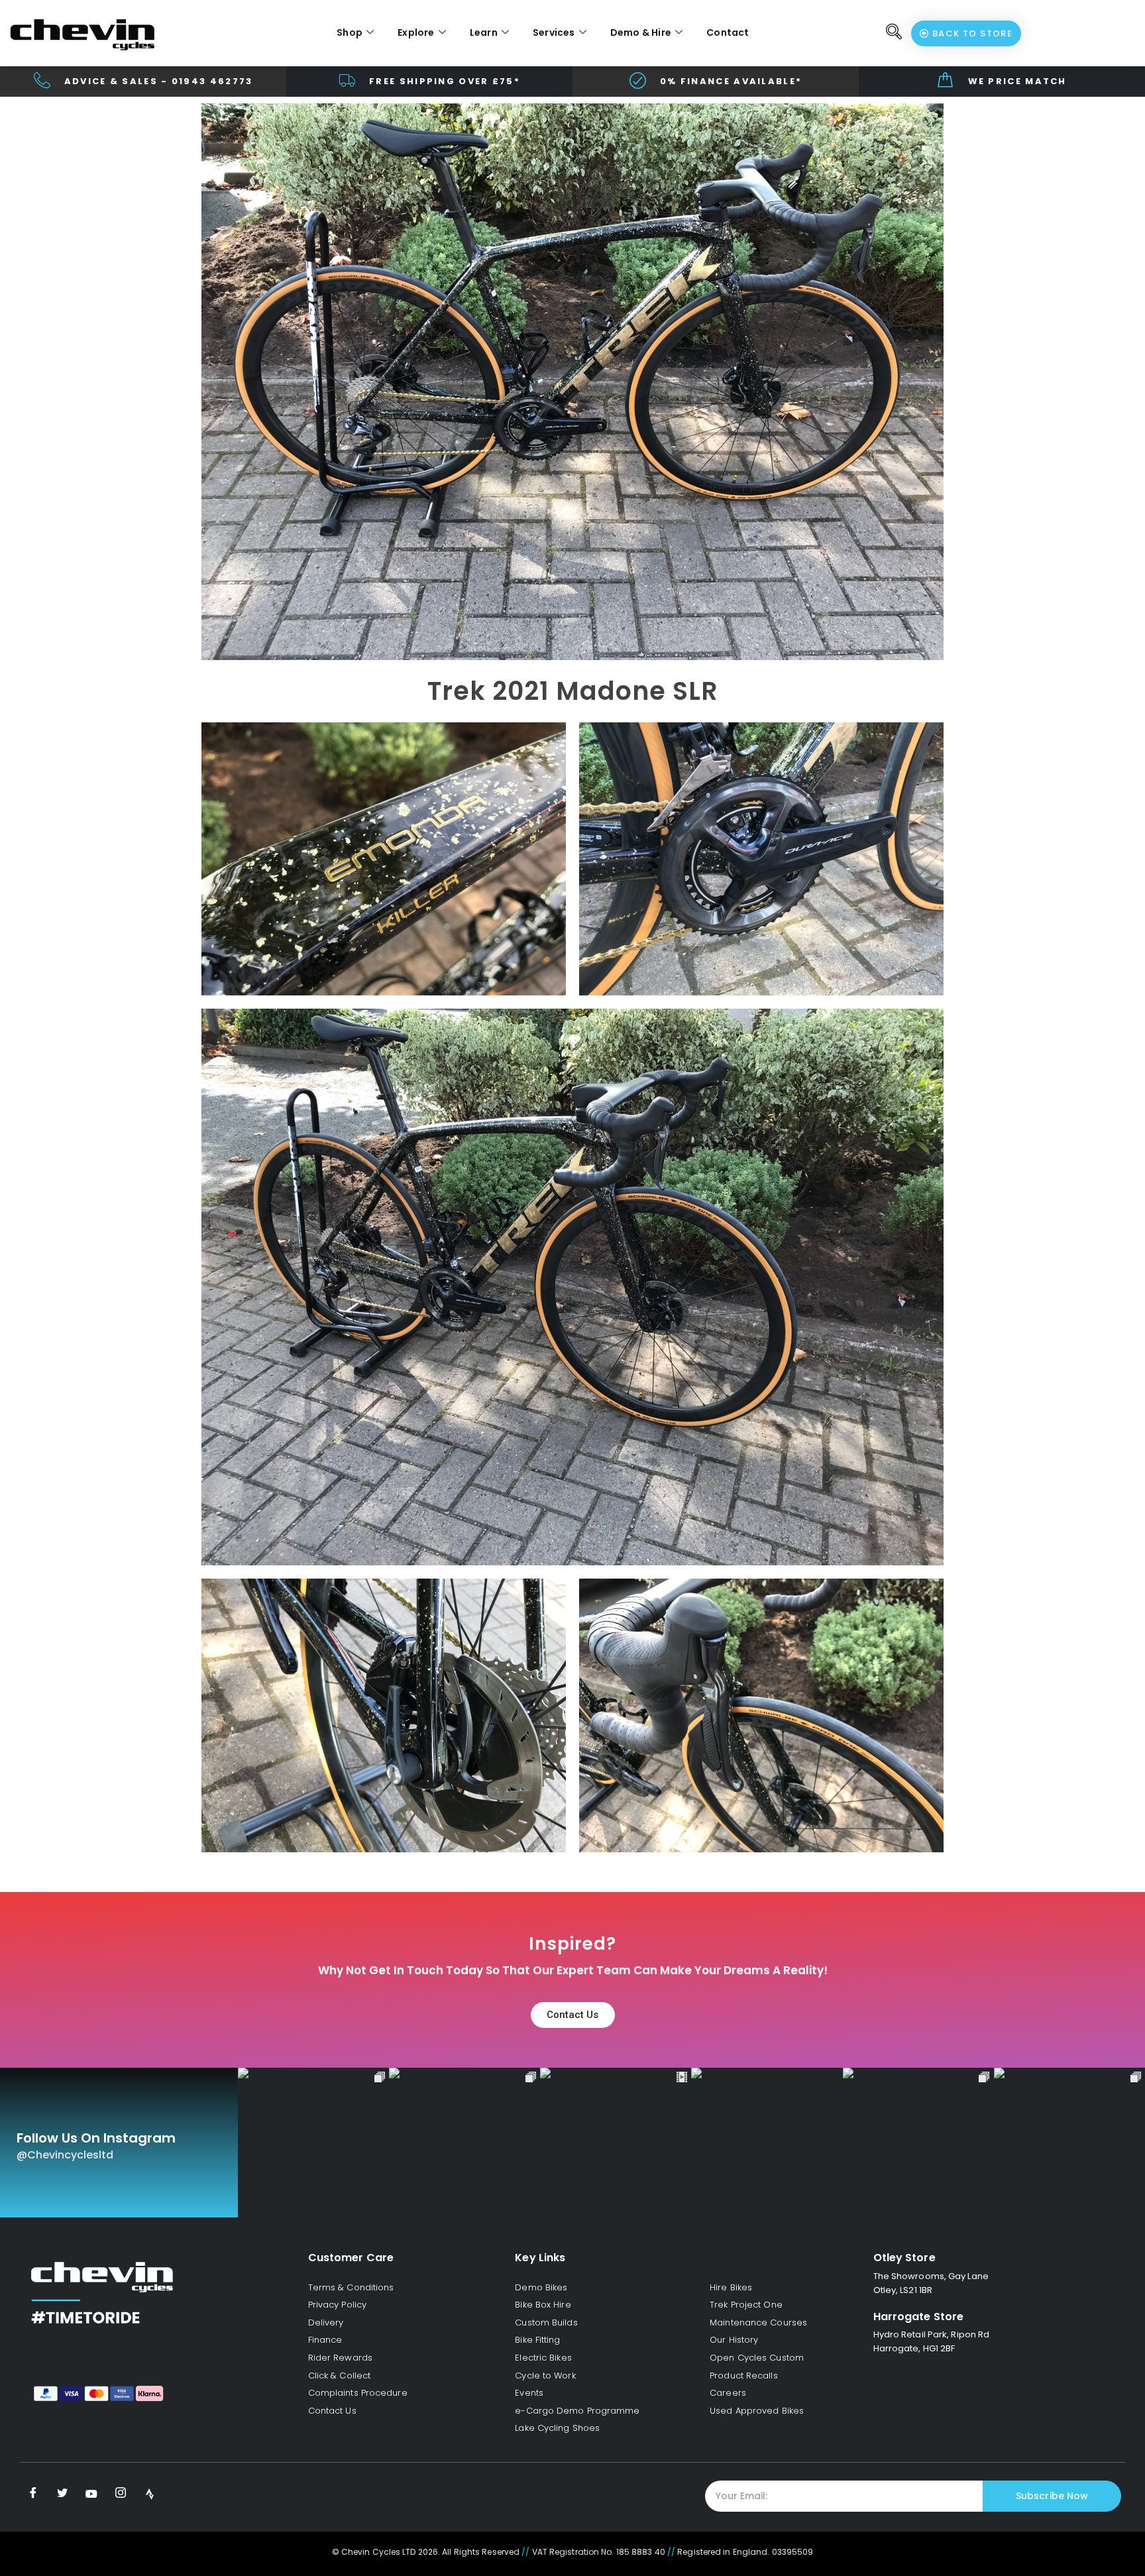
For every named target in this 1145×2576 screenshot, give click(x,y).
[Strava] (150, 2494)
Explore (416, 32)
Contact (728, 32)
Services (554, 32)
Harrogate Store (919, 2317)
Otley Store (904, 2258)
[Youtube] (91, 2494)
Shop (350, 32)
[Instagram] (121, 2494)
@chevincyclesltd (65, 2155)
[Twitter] (62, 2494)
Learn (484, 32)
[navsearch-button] (895, 33)
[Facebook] (33, 2494)
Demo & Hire (641, 32)
